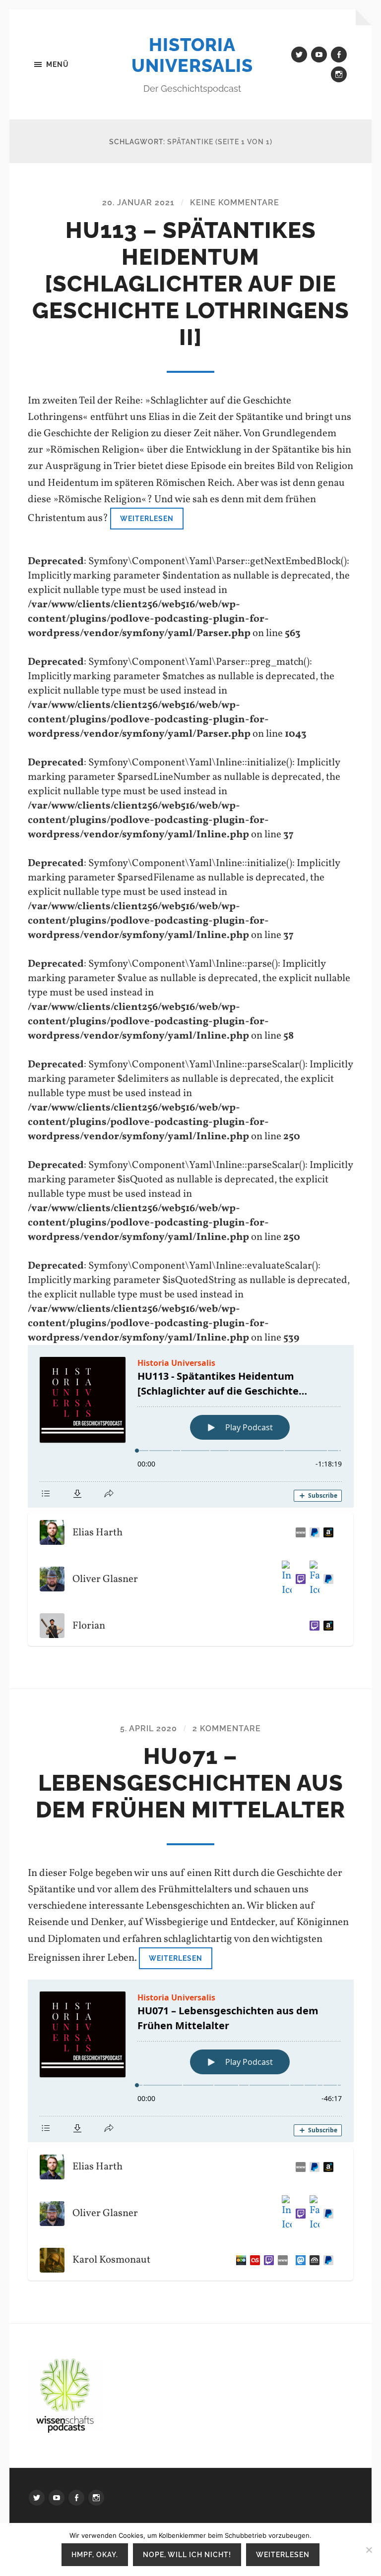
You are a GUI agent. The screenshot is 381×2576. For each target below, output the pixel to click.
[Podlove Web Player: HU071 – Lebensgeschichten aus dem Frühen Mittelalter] (191, 2061)
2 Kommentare (227, 1728)
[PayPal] (326, 1579)
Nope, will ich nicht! (187, 2554)
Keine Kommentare (235, 203)
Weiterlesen (147, 518)
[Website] (299, 1532)
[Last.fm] (253, 2260)
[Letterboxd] (239, 2260)
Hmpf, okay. (95, 2554)
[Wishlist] (326, 1532)
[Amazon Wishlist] (326, 1626)
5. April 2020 (149, 1728)
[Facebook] (313, 1579)
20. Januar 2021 (138, 203)
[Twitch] (299, 1579)
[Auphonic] (313, 2260)
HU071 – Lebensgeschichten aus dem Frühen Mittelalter (190, 1783)
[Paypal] (313, 1532)
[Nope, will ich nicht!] (369, 2550)
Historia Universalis (192, 55)
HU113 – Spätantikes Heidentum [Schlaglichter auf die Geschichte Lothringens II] (191, 284)
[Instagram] (285, 1579)
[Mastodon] (299, 2260)
